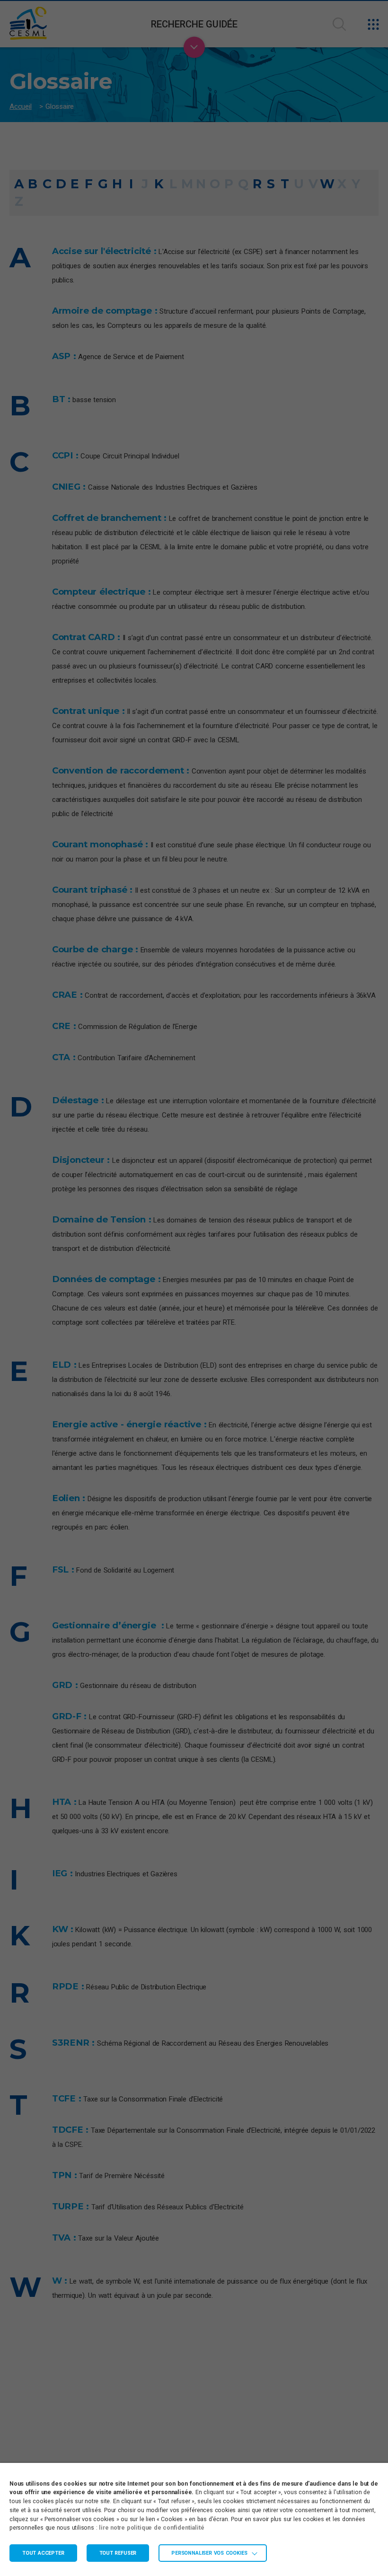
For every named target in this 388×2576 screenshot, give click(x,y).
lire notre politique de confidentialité (151, 2528)
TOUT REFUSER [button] (118, 2553)
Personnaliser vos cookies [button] (209, 2553)
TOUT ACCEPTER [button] (43, 2553)
